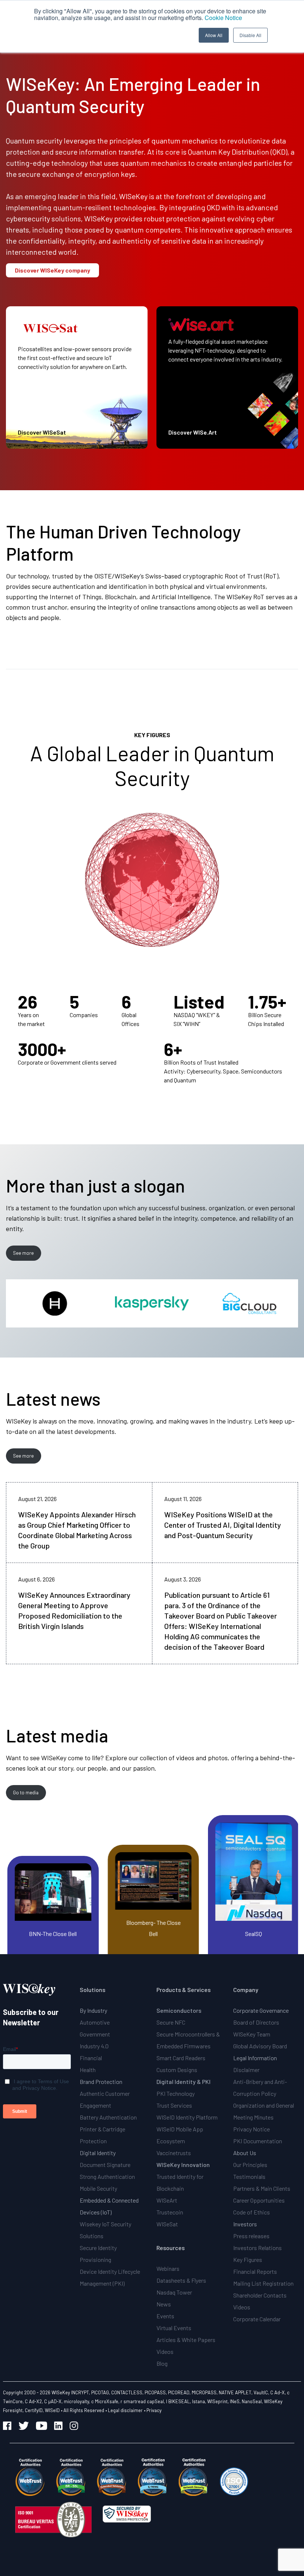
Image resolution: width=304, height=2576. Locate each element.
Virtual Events (174, 2328)
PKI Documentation (258, 2141)
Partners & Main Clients (262, 2188)
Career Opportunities (259, 2200)
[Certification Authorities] (234, 2477)
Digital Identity (98, 2153)
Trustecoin (170, 2212)
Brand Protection (101, 2082)
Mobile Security (98, 2188)
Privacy (154, 2410)
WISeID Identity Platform (187, 2117)
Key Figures (248, 2260)
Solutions (92, 1990)
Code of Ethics (252, 2212)
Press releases (251, 2236)
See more (23, 1253)
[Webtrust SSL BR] (71, 2477)
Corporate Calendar (257, 2319)
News (164, 2304)
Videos (165, 2351)
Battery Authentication (108, 2117)
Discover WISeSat (42, 432)
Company (246, 1990)
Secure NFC (171, 2022)
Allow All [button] (214, 35)
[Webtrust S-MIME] (152, 2477)
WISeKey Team (252, 2034)
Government (95, 2034)
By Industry (93, 2010)
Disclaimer (246, 2070)
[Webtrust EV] (112, 2477)
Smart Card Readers (181, 2058)
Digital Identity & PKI (184, 2082)
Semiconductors (179, 2010)
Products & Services (184, 1990)
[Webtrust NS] (193, 2477)
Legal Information (255, 2058)
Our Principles (250, 2165)
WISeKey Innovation (183, 2165)
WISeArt (167, 2200)
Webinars (168, 2268)
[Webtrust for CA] (30, 2477)
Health (88, 2070)
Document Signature (105, 2165)
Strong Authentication (107, 2176)
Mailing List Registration (263, 2283)
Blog (162, 2363)
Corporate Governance (261, 2010)
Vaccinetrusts (174, 2153)
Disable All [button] (250, 35)
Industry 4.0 (94, 2046)
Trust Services (174, 2105)
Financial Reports (255, 2271)
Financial (91, 2058)
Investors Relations (257, 2248)
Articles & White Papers (186, 2340)
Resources (171, 2248)
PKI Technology (176, 2093)
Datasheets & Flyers (181, 2280)
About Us (245, 2153)
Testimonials (249, 2176)
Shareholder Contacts (260, 2295)
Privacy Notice (252, 2129)
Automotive (95, 2022)
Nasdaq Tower (174, 2292)
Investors (245, 2224)
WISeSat (167, 2224)
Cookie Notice (223, 18)
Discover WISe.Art (193, 432)
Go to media (26, 1792)
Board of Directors (256, 2022)
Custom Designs (177, 2070)
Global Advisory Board (260, 2046)
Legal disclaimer (125, 2410)
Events (165, 2316)
